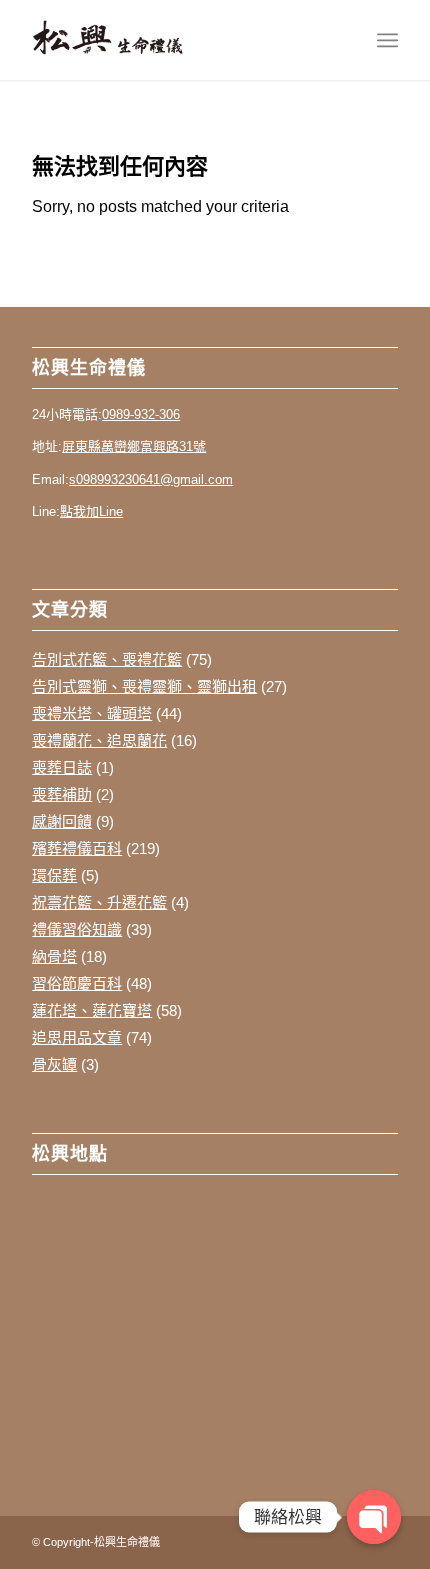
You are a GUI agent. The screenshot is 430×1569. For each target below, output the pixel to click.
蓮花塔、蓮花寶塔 (92, 1010)
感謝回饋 (62, 821)
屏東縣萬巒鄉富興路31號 (134, 446)
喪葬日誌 (62, 767)
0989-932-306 (141, 414)
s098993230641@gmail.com (151, 479)
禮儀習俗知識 (77, 929)
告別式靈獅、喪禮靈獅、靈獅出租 (144, 686)
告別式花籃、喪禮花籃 (107, 659)
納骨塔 (54, 956)
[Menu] (387, 40)
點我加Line (91, 511)
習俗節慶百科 (77, 983)
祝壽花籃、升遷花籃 (99, 902)
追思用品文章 (77, 1037)
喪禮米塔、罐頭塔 (92, 713)
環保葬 (54, 875)
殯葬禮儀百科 (77, 848)
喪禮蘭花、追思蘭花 (99, 740)
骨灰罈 (54, 1064)
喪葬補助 (62, 794)
